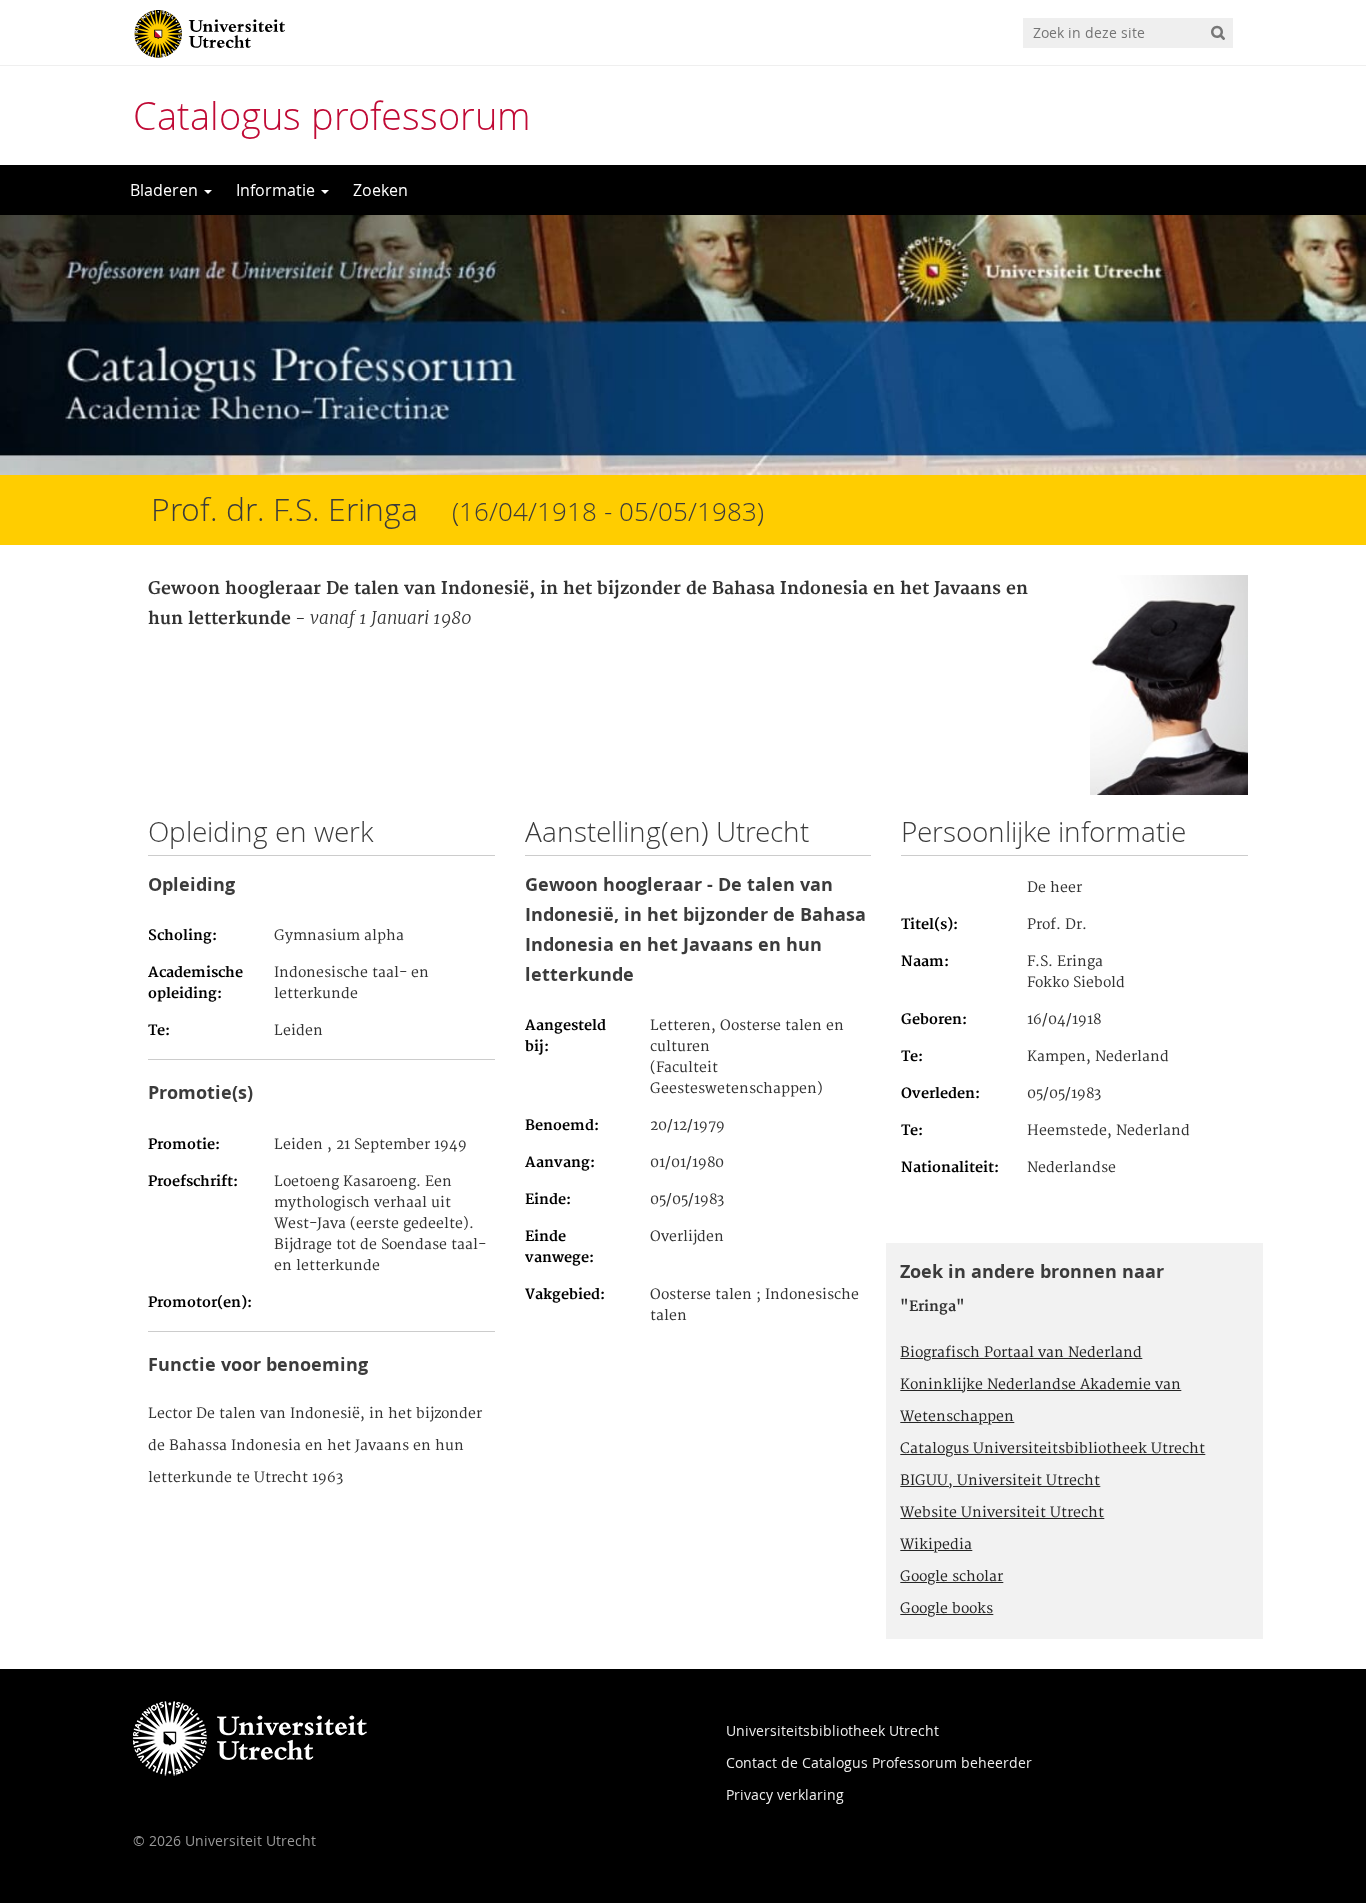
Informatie (277, 190)
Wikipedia (936, 1545)
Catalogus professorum (332, 115)
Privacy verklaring (785, 1794)
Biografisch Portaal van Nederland (1021, 1353)
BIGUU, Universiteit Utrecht (1000, 1481)
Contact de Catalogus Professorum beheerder (879, 1762)
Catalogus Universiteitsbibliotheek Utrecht (1052, 1449)
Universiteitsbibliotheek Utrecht (832, 1730)
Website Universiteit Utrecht (1002, 1513)
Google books (946, 1609)
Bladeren (166, 190)
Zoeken (380, 190)
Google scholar (951, 1577)
